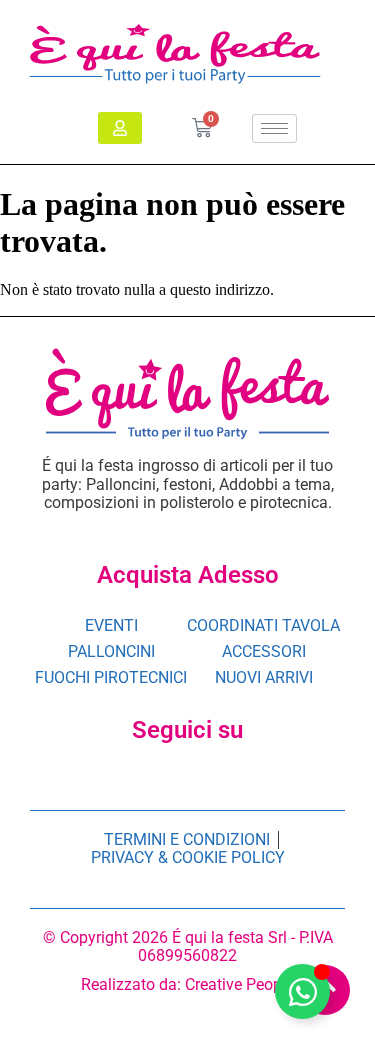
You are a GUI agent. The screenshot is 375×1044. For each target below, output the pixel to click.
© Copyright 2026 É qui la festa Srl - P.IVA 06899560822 (188, 946)
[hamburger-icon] (274, 128)
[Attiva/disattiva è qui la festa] (302, 991)
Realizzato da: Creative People (187, 984)
